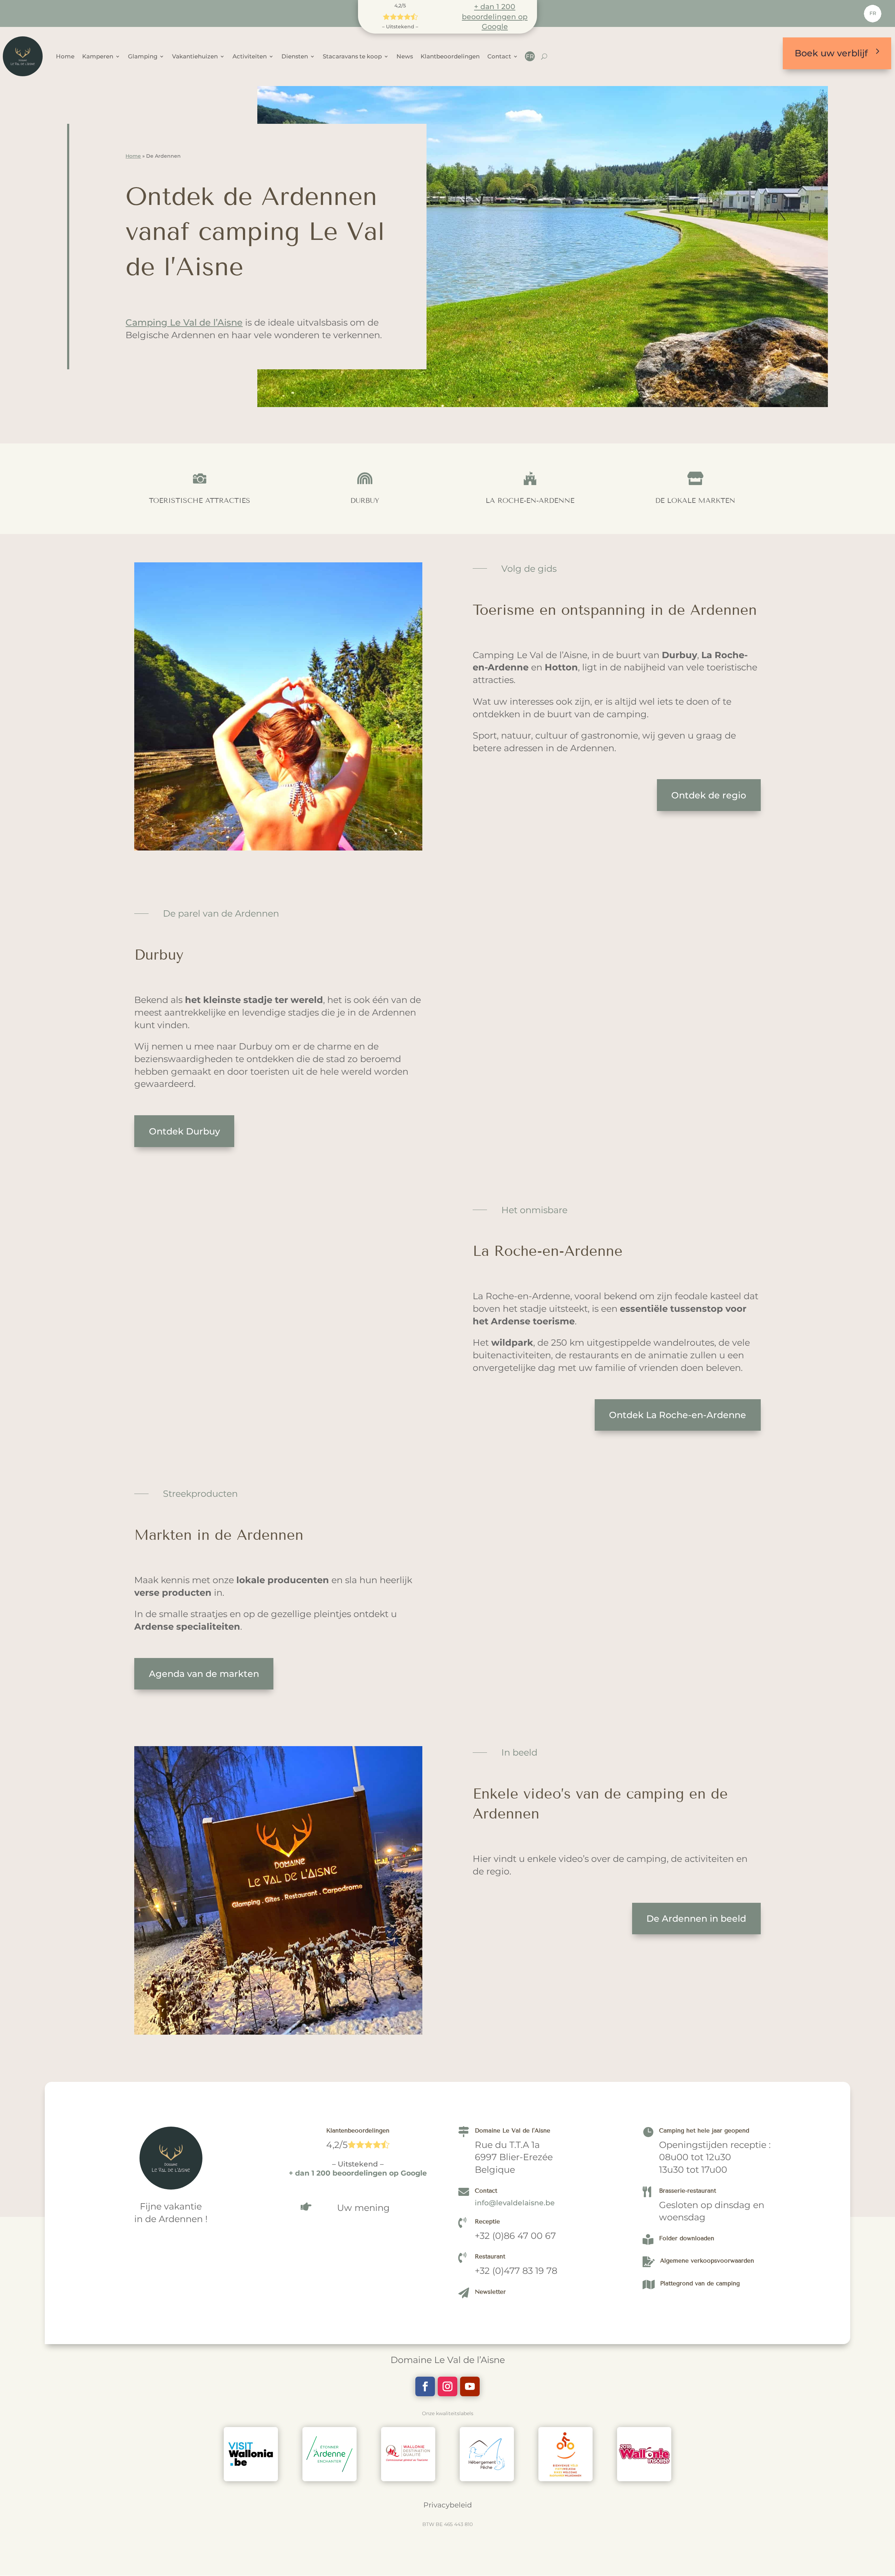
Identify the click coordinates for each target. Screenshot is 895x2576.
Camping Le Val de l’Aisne (184, 322)
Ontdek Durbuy (184, 1131)
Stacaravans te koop (352, 56)
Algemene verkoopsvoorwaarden (707, 2261)
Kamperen (98, 56)
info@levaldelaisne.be (515, 2203)
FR (873, 13)
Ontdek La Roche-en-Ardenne (678, 1415)
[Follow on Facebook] (425, 2386)
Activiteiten (250, 56)
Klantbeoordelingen (450, 56)
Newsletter (490, 2292)
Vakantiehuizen (195, 56)
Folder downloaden (687, 2238)
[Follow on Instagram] (447, 2386)
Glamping (143, 56)
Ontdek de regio (709, 795)
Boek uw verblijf (831, 53)
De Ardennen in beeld (696, 1918)
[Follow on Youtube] (470, 2386)
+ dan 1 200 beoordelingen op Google (495, 16)
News (405, 56)
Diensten (295, 56)
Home (65, 56)
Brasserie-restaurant (688, 2191)
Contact (499, 56)
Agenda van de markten (204, 1674)
